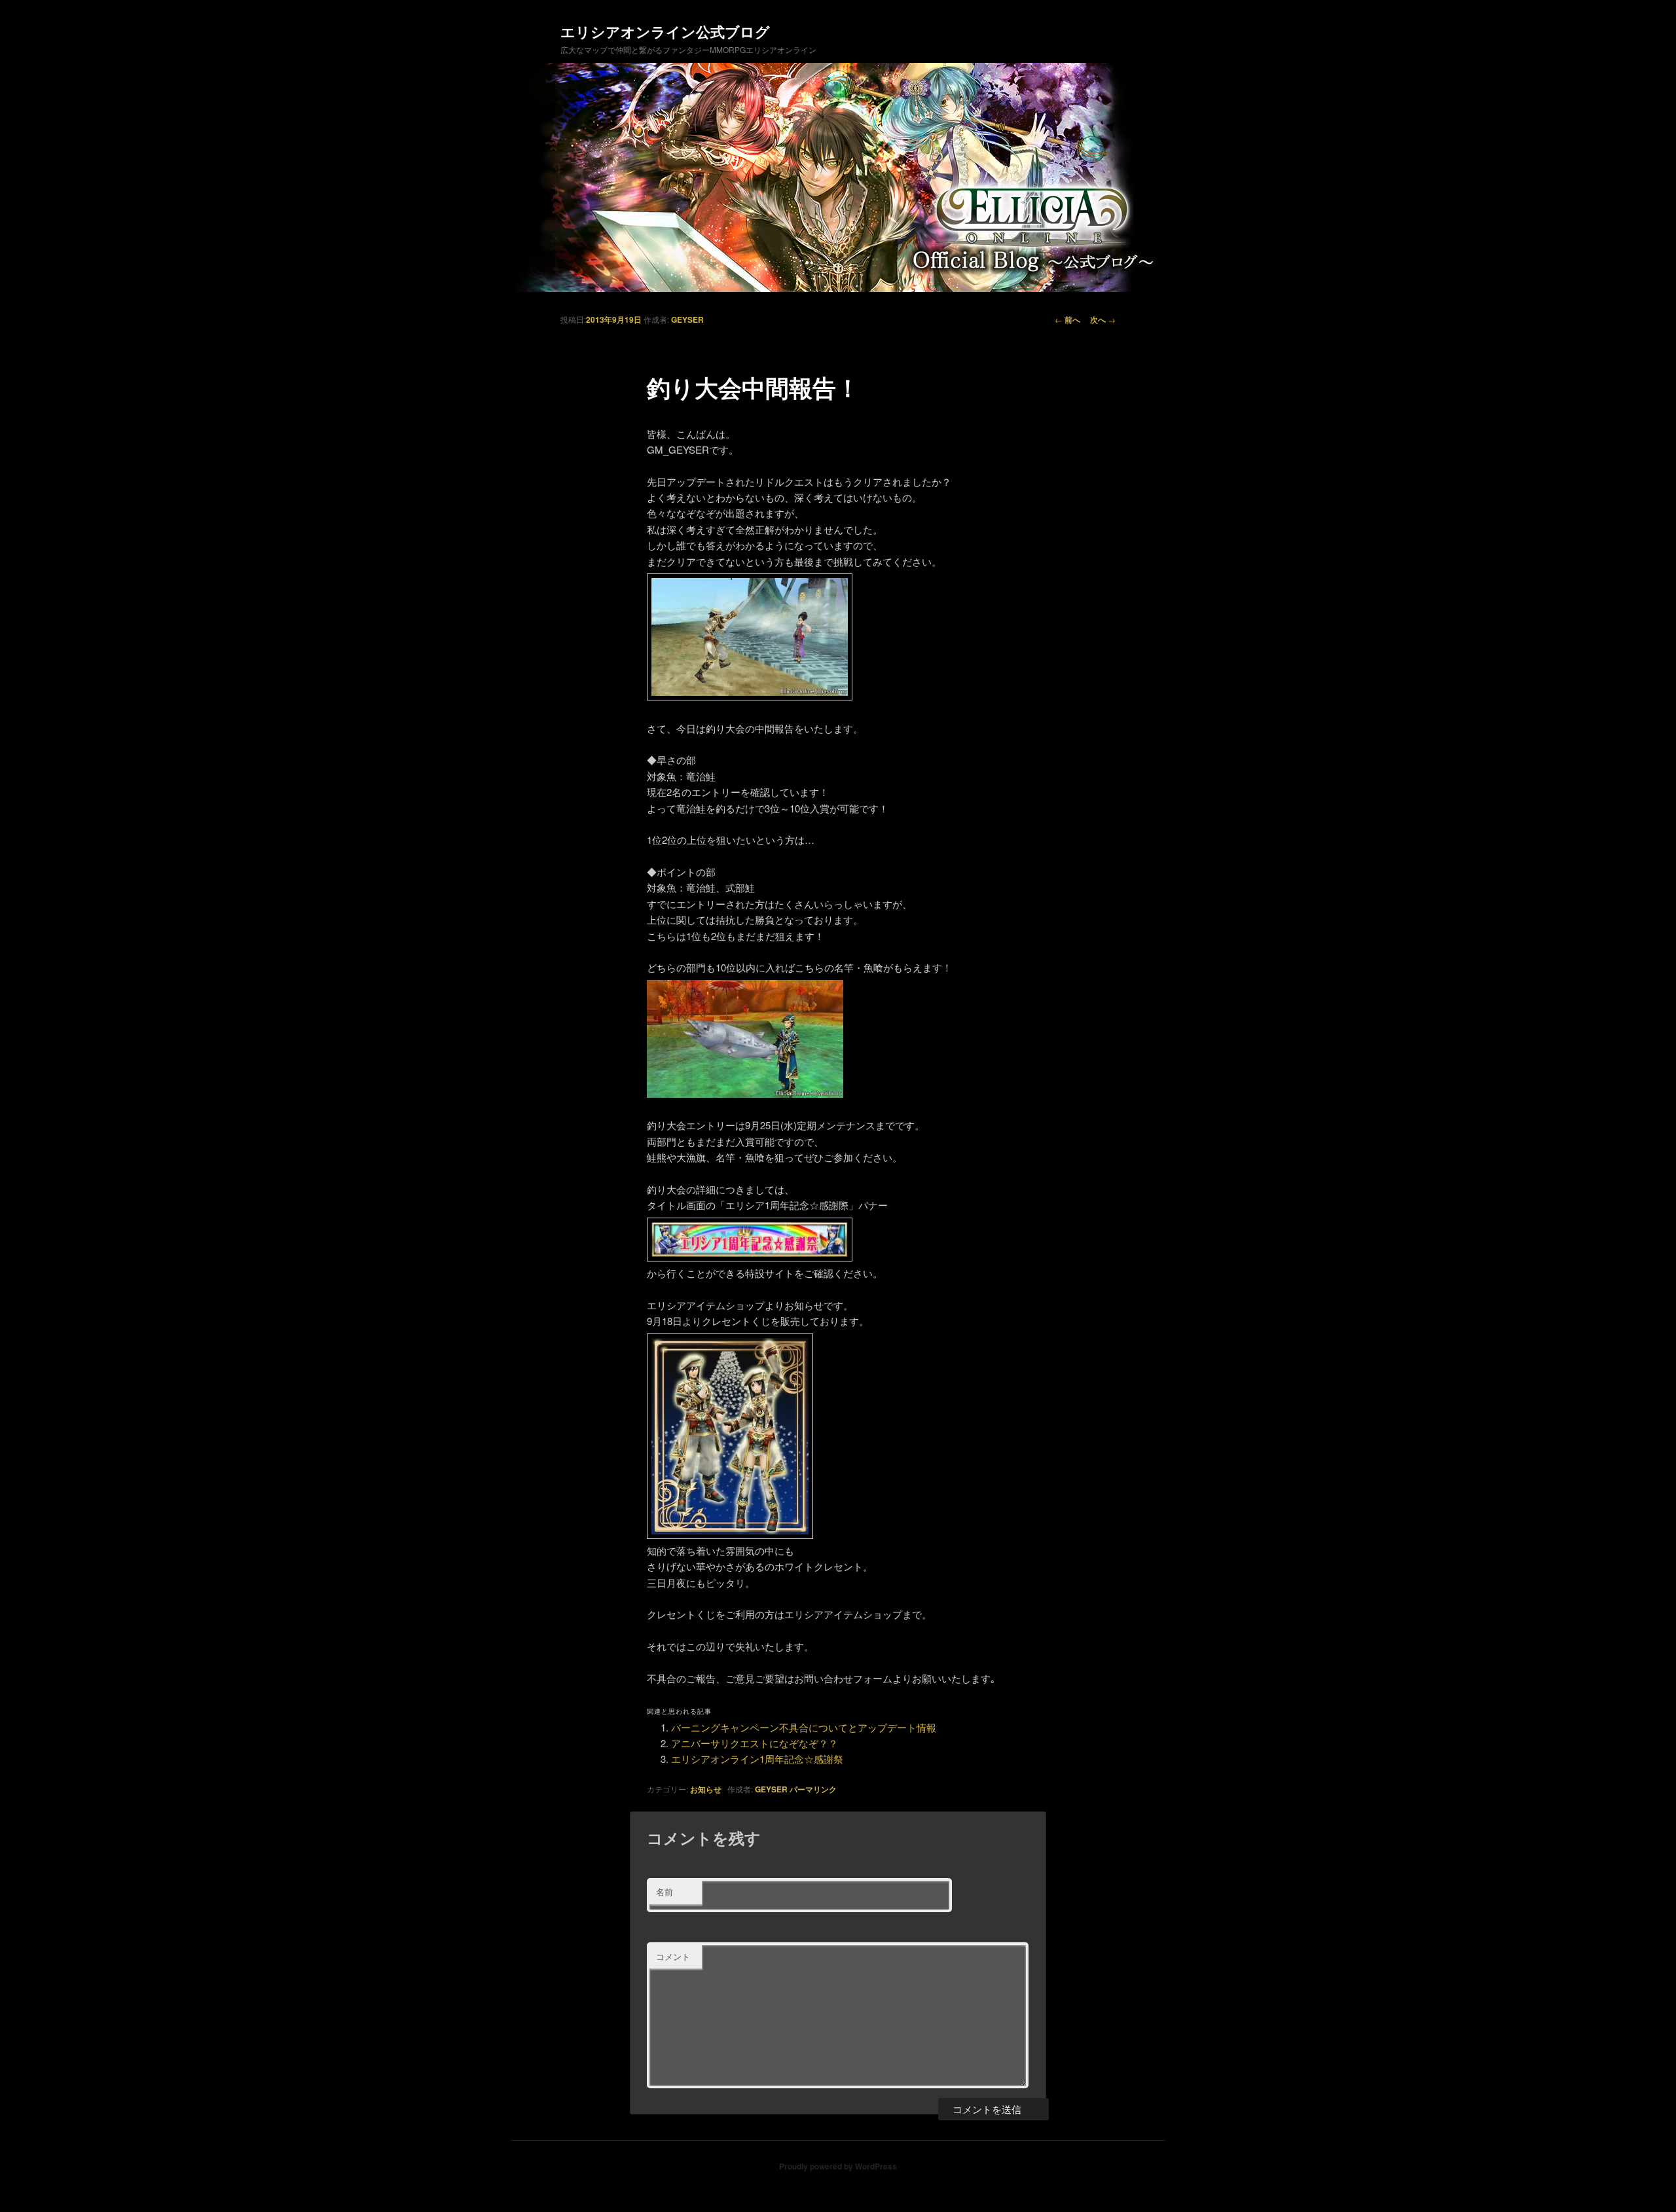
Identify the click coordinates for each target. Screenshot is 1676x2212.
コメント (673, 1956)
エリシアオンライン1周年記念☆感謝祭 (757, 1759)
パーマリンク (813, 1789)
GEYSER (687, 319)
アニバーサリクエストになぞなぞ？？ (755, 1743)
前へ (1067, 319)
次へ (1103, 319)
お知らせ (706, 1789)
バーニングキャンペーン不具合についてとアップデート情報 (804, 1727)
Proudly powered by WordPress (838, 2166)
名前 (665, 1892)
